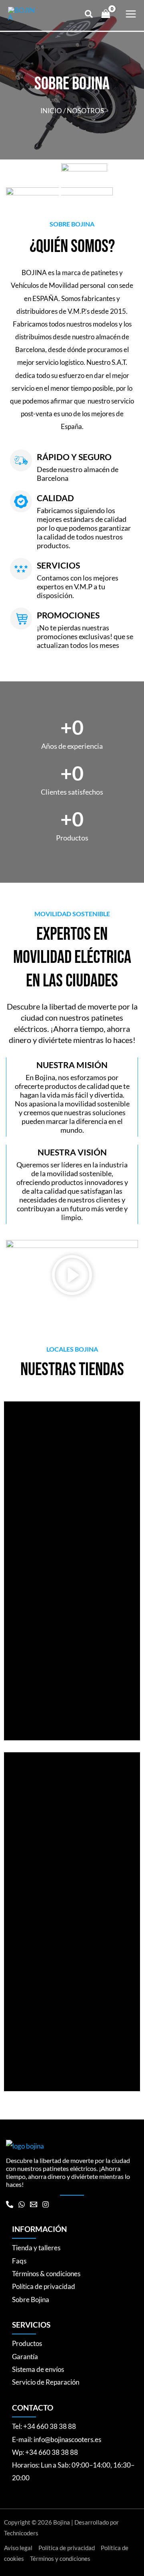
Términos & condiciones (46, 2274)
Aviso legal (18, 2548)
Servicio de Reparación (46, 2382)
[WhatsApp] (22, 2204)
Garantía (25, 2357)
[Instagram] (46, 2204)
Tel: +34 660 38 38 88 (44, 2426)
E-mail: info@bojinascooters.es (57, 2439)
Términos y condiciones (60, 2559)
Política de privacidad (44, 2286)
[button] (72, 1277)
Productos (27, 2343)
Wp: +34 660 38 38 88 (45, 2452)
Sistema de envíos (38, 2369)
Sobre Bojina (31, 2300)
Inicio (51, 111)
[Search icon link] (89, 15)
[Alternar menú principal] (131, 14)
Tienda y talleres (36, 2248)
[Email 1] (34, 2204)
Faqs (19, 2261)
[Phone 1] (10, 2204)
